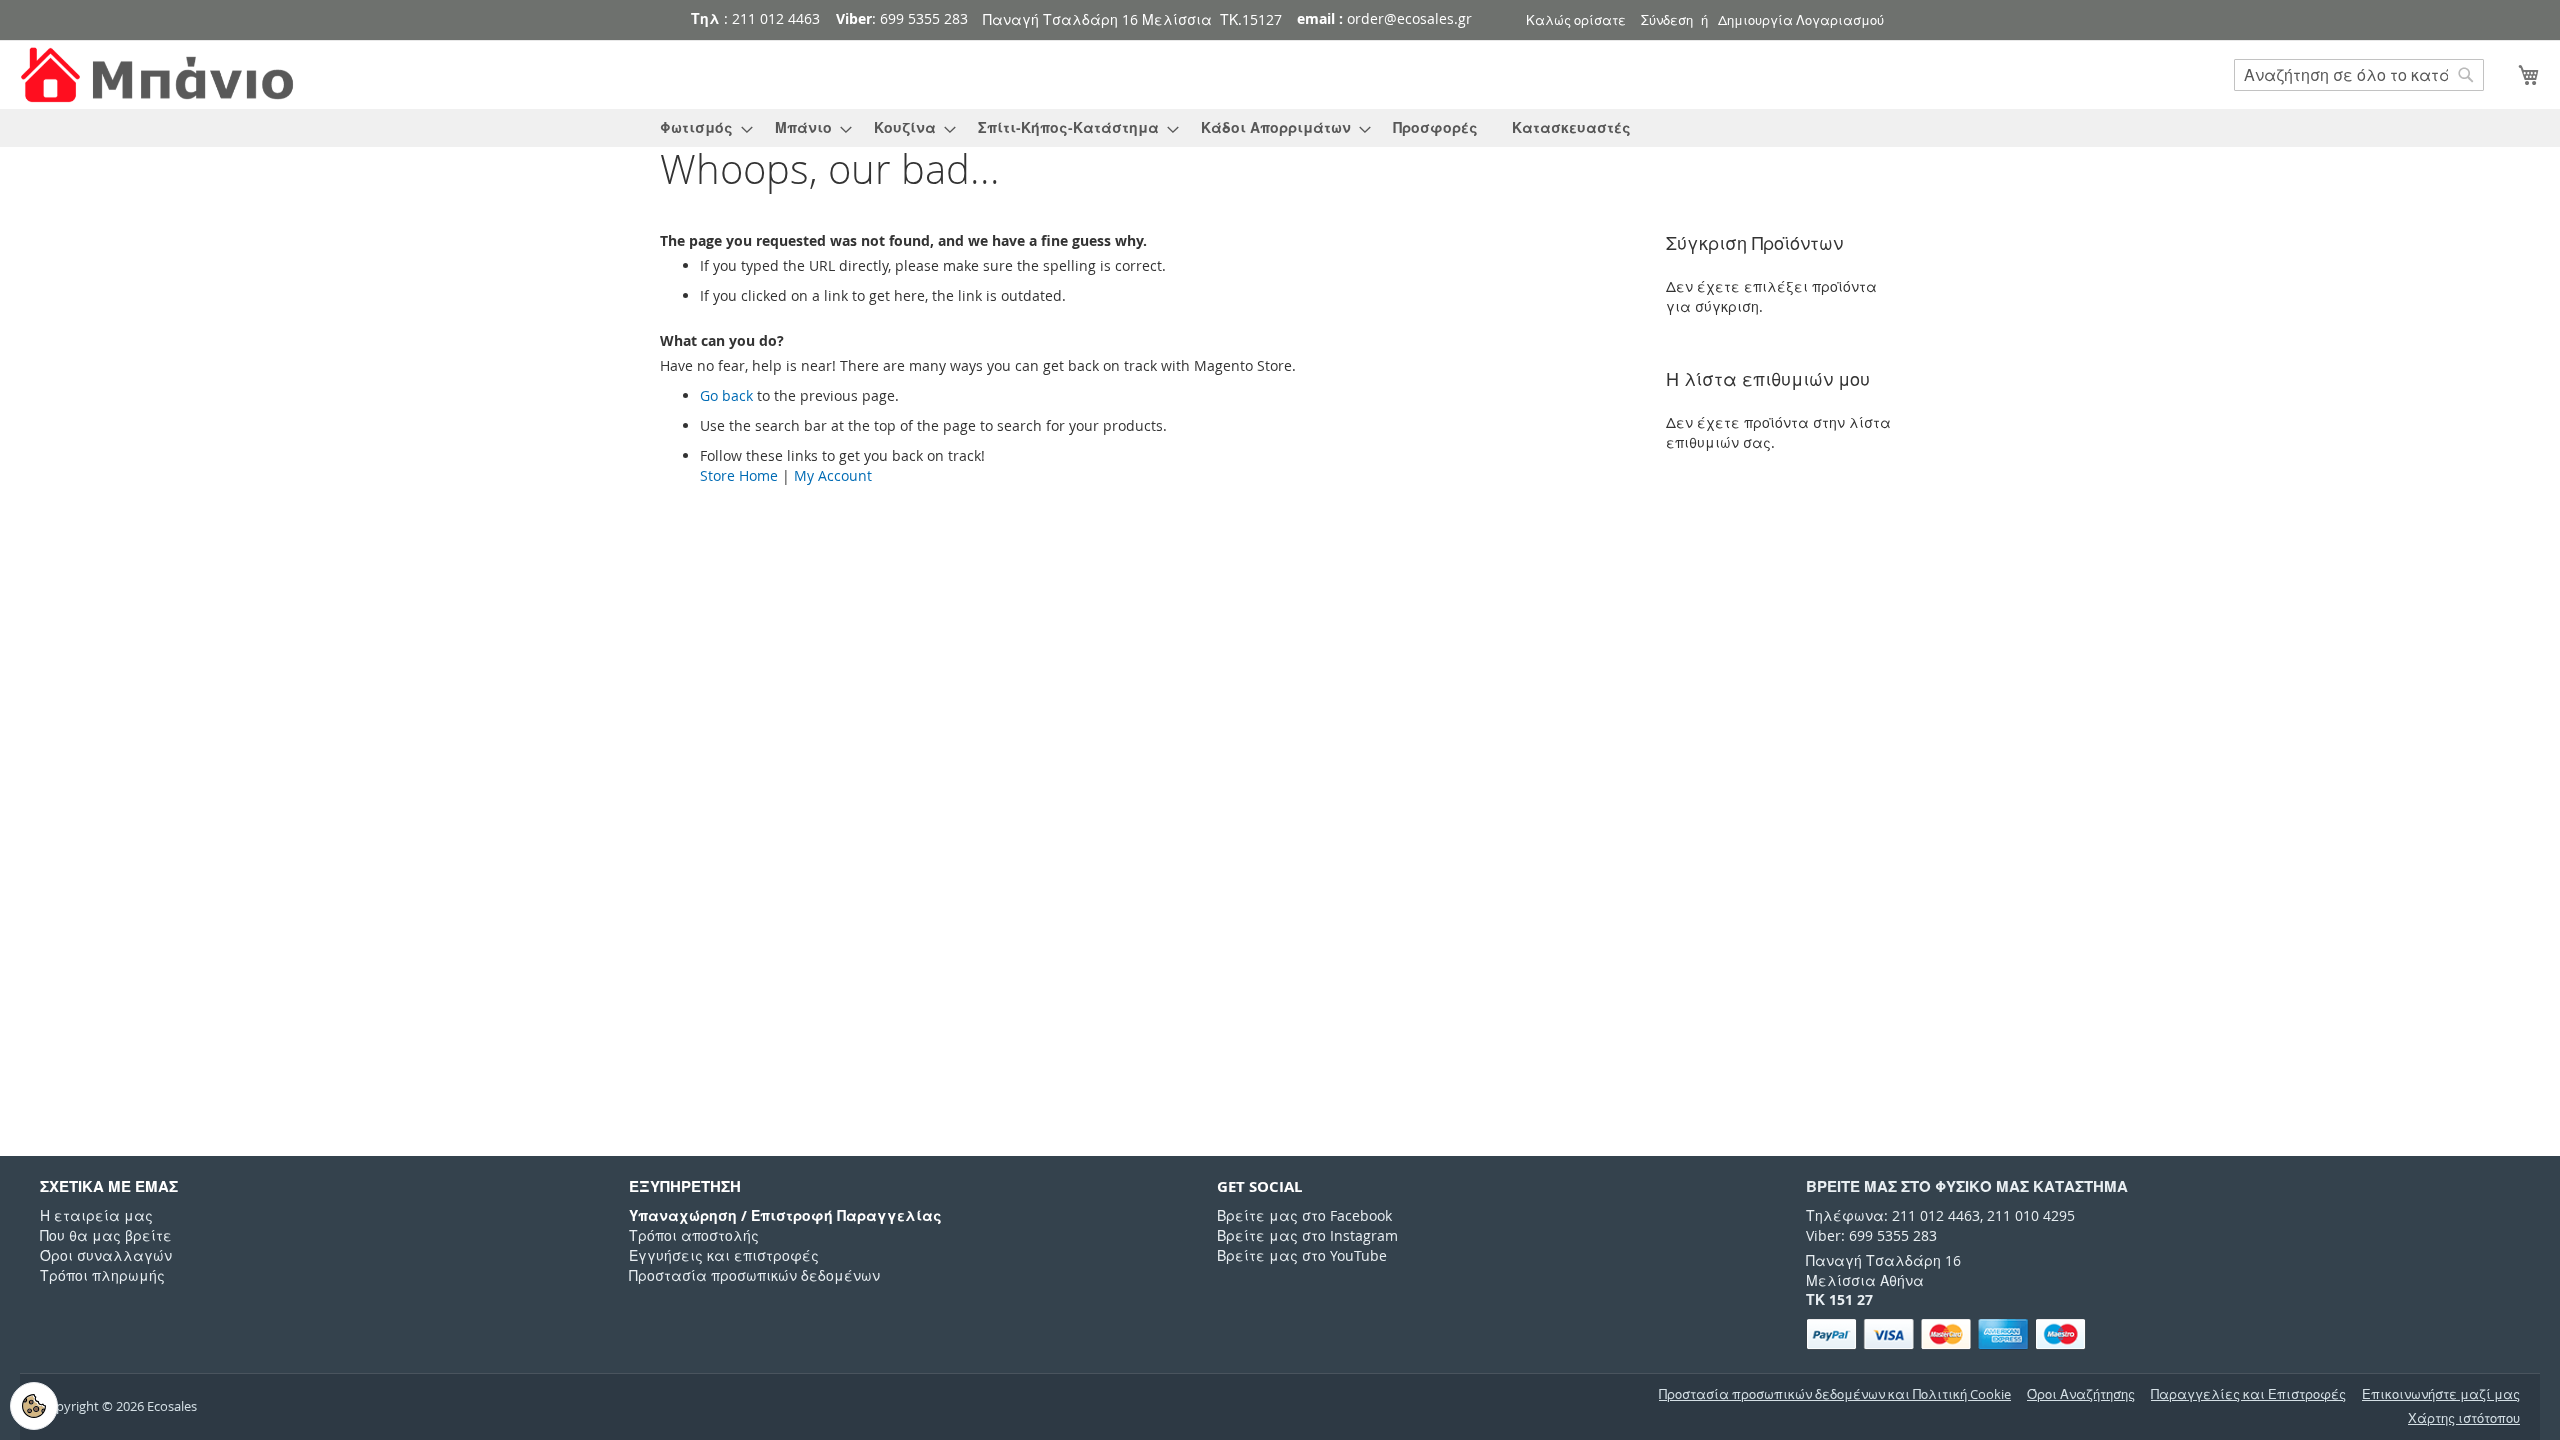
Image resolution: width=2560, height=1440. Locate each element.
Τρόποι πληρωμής (102, 1275)
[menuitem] (700, 128)
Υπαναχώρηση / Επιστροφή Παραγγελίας (785, 1215)
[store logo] (160, 75)
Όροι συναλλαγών (106, 1255)
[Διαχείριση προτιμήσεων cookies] (34, 1406)
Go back (726, 395)
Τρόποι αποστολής (694, 1235)
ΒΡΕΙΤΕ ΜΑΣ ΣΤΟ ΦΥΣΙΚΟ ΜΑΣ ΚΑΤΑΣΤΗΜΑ (1967, 1186)
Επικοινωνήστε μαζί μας (2441, 1394)
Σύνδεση (1667, 20)
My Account (833, 475)
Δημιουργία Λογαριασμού (1801, 20)
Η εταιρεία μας (96, 1215)
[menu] (1280, 128)
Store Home (739, 475)
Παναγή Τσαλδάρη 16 (1883, 1260)
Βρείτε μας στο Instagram (1307, 1235)
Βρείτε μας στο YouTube (1302, 1255)
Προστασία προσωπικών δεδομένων (754, 1275)
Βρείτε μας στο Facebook (1304, 1215)
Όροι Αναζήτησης (2081, 1394)
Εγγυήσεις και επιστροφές (724, 1255)
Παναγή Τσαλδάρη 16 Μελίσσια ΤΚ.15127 (1132, 19)
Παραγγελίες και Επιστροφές (2248, 1394)
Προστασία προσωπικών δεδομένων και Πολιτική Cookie (1835, 1394)
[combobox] (2359, 75)
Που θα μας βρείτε (106, 1235)
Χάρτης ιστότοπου (2464, 1418)
